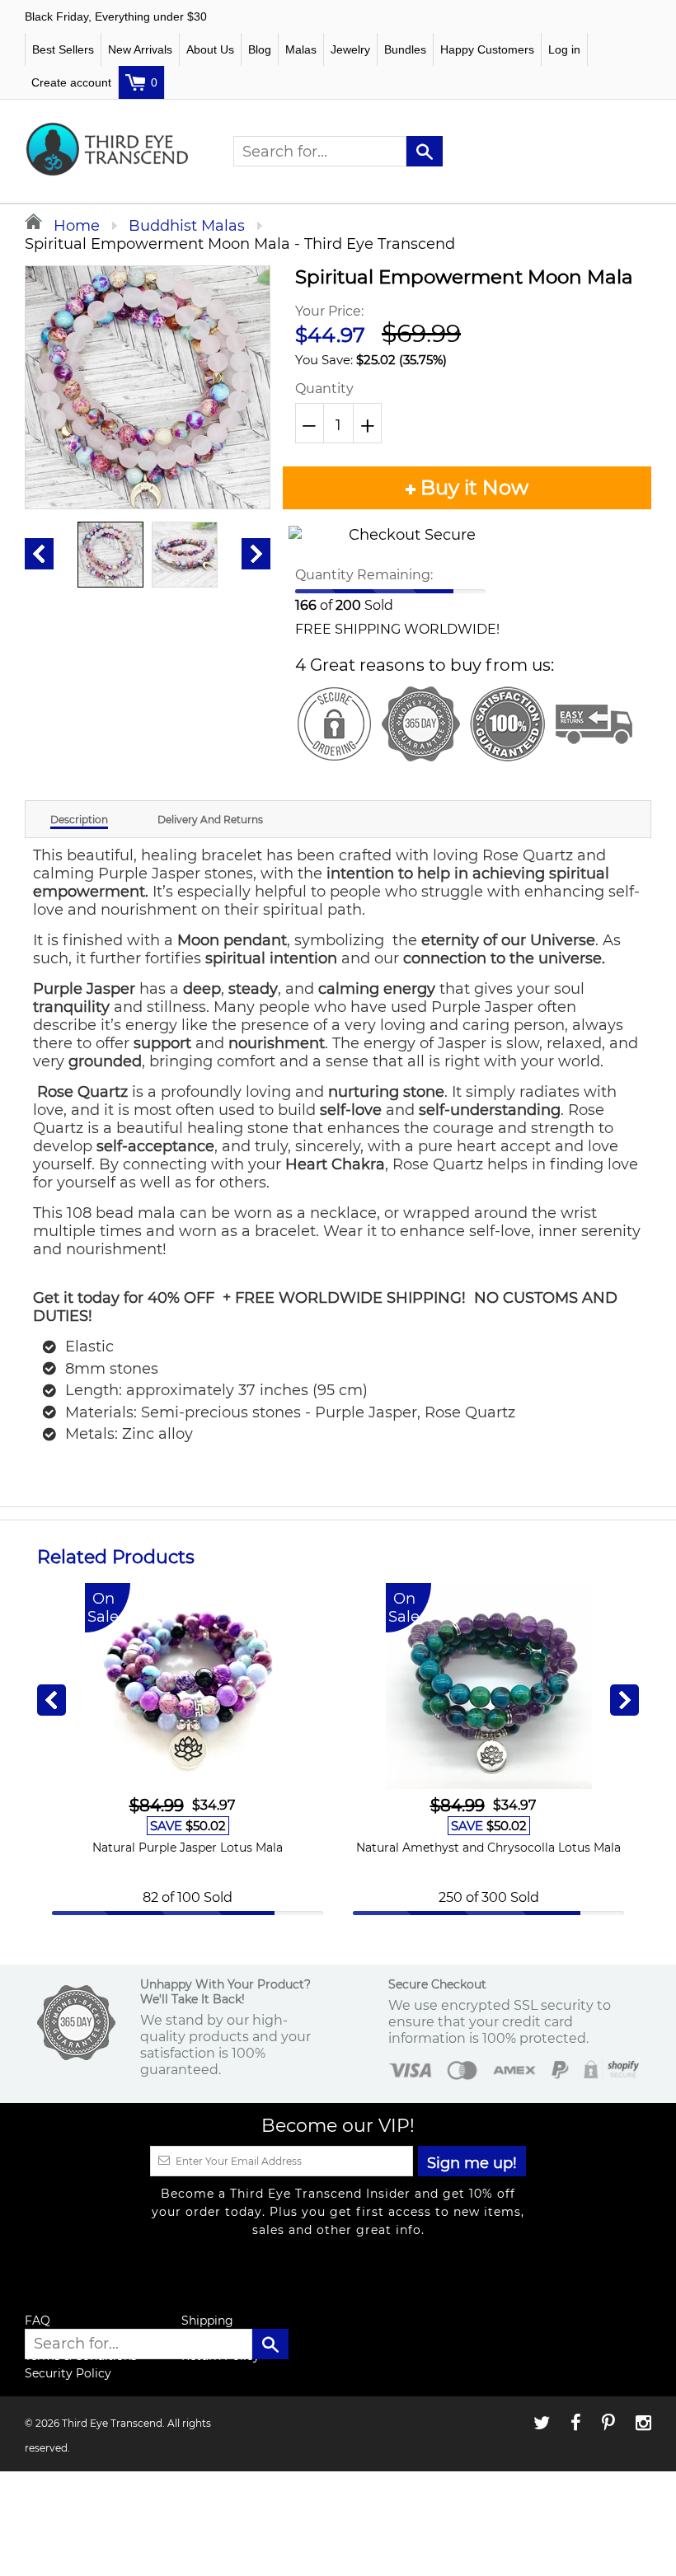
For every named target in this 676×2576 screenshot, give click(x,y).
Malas (301, 49)
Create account (71, 82)
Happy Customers (487, 49)
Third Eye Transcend (112, 2423)
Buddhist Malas (187, 226)
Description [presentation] (79, 820)
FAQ (38, 2321)
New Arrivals (140, 49)
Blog (260, 49)
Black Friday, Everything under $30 (116, 16)
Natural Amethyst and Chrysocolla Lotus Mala (488, 1848)
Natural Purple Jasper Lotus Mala (188, 1848)
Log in (564, 49)
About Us (210, 49)
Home (75, 226)
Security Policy (68, 2373)
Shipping (207, 2321)
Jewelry (350, 49)
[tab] (79, 819)
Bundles (405, 49)
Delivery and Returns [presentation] (210, 820)
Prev (39, 554)
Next (256, 554)
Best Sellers (63, 49)
